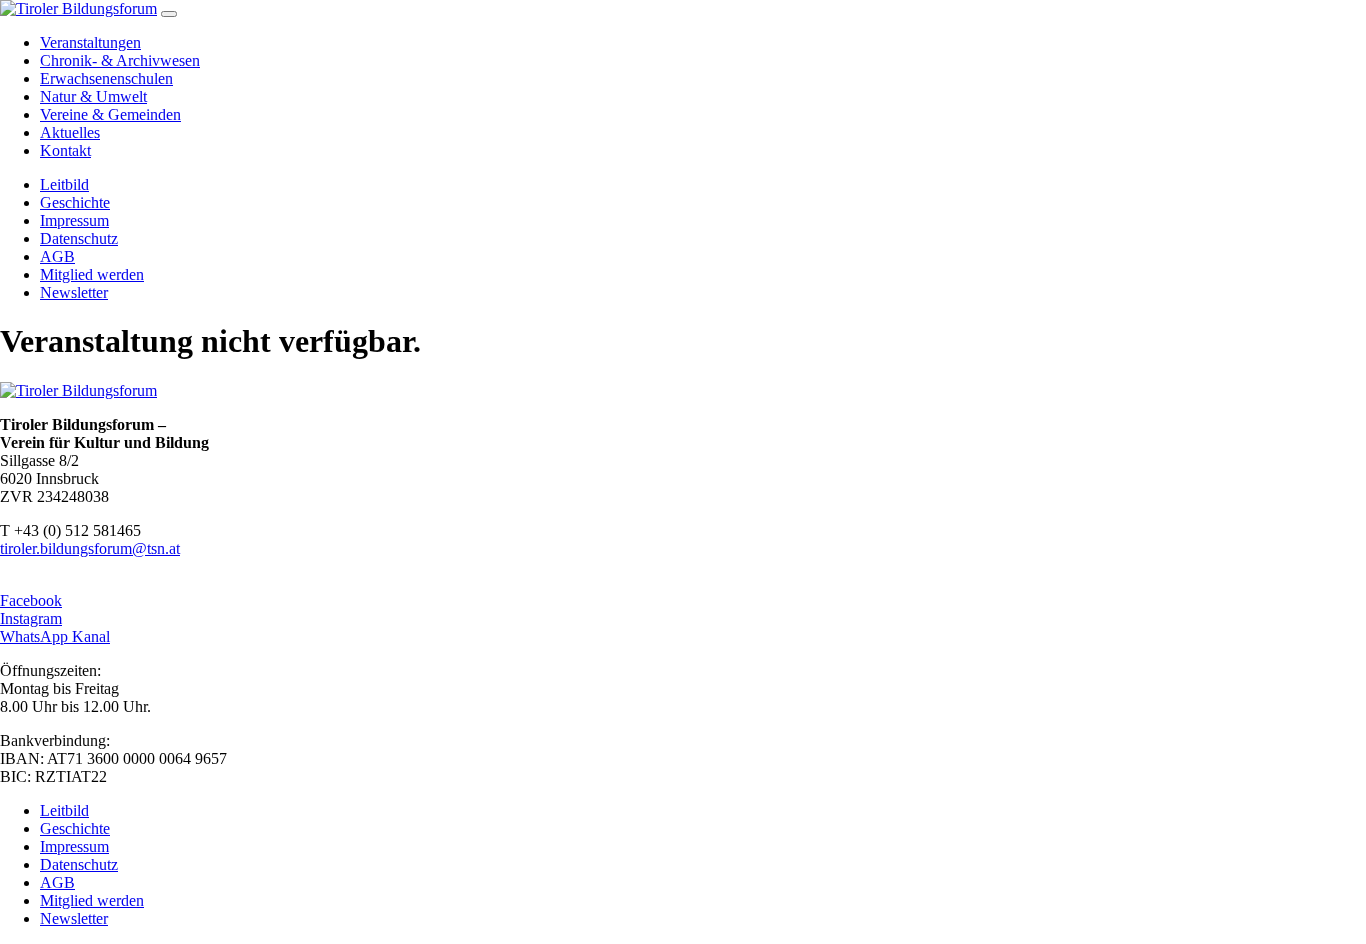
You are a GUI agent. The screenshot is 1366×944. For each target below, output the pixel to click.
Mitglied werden (92, 274)
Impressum (74, 220)
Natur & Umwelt (93, 96)
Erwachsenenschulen (106, 78)
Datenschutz (79, 238)
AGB (57, 256)
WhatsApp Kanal (55, 636)
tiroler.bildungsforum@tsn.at (90, 548)
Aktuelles (70, 132)
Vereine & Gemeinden (110, 114)
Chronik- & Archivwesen (120, 60)
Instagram (31, 618)
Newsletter (74, 292)
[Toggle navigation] (169, 14)
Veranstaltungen (90, 42)
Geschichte (75, 202)
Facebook (31, 600)
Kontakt (65, 150)
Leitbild (64, 184)
